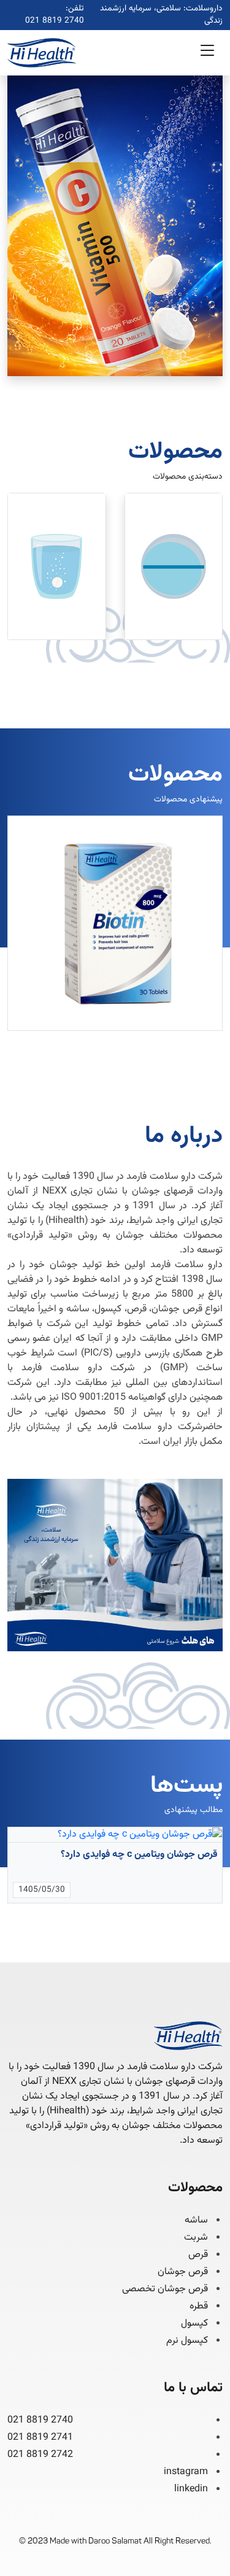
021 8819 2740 (55, 21)
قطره (199, 2307)
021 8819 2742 (40, 2455)
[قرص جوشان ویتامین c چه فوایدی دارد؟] (115, 1835)
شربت (196, 2238)
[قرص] (174, 566)
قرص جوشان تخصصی (165, 2289)
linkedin (191, 2489)
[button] (207, 53)
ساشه (196, 2221)
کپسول (194, 2324)
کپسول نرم (187, 2341)
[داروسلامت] (42, 53)
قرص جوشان (183, 2272)
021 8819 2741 (40, 2438)
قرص (198, 2255)
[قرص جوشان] (57, 566)
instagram (186, 2472)
